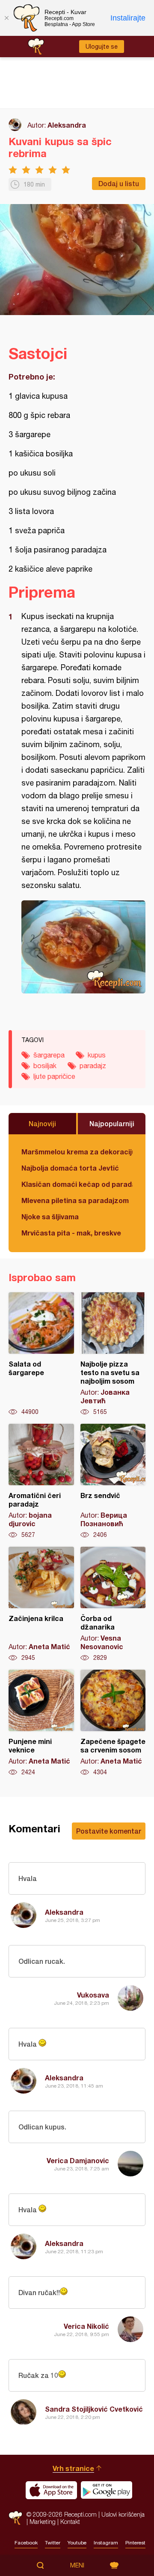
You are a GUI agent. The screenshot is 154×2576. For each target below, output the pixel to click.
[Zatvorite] (6, 18)
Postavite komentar (109, 1831)
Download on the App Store (51, 2490)
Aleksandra (67, 125)
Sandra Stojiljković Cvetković (94, 2409)
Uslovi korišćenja (123, 2514)
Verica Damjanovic (78, 2160)
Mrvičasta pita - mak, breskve (71, 1233)
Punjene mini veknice (41, 1723)
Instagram (106, 2543)
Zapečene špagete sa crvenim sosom (113, 1723)
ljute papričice (54, 1076)
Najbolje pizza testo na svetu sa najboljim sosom (113, 1354)
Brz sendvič (113, 1481)
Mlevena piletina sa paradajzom (75, 1200)
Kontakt (70, 2522)
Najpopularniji (112, 1123)
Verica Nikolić (86, 2326)
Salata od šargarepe (41, 1354)
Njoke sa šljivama (50, 1216)
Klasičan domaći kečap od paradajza (77, 1184)
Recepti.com (15, 2518)
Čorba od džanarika (113, 1604)
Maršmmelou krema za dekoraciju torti (77, 1152)
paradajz (93, 1066)
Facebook (26, 2543)
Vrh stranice (73, 2468)
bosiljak (45, 1066)
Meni (77, 2565)
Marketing (43, 2522)
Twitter (53, 2543)
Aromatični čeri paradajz (41, 1481)
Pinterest (135, 2543)
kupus (97, 1055)
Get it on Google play (107, 2490)
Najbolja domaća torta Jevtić (70, 1168)
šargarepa (49, 1055)
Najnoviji (42, 1123)
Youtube (77, 2543)
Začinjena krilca (41, 1604)
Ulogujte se (102, 47)
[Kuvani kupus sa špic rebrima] (83, 947)
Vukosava (93, 1995)
